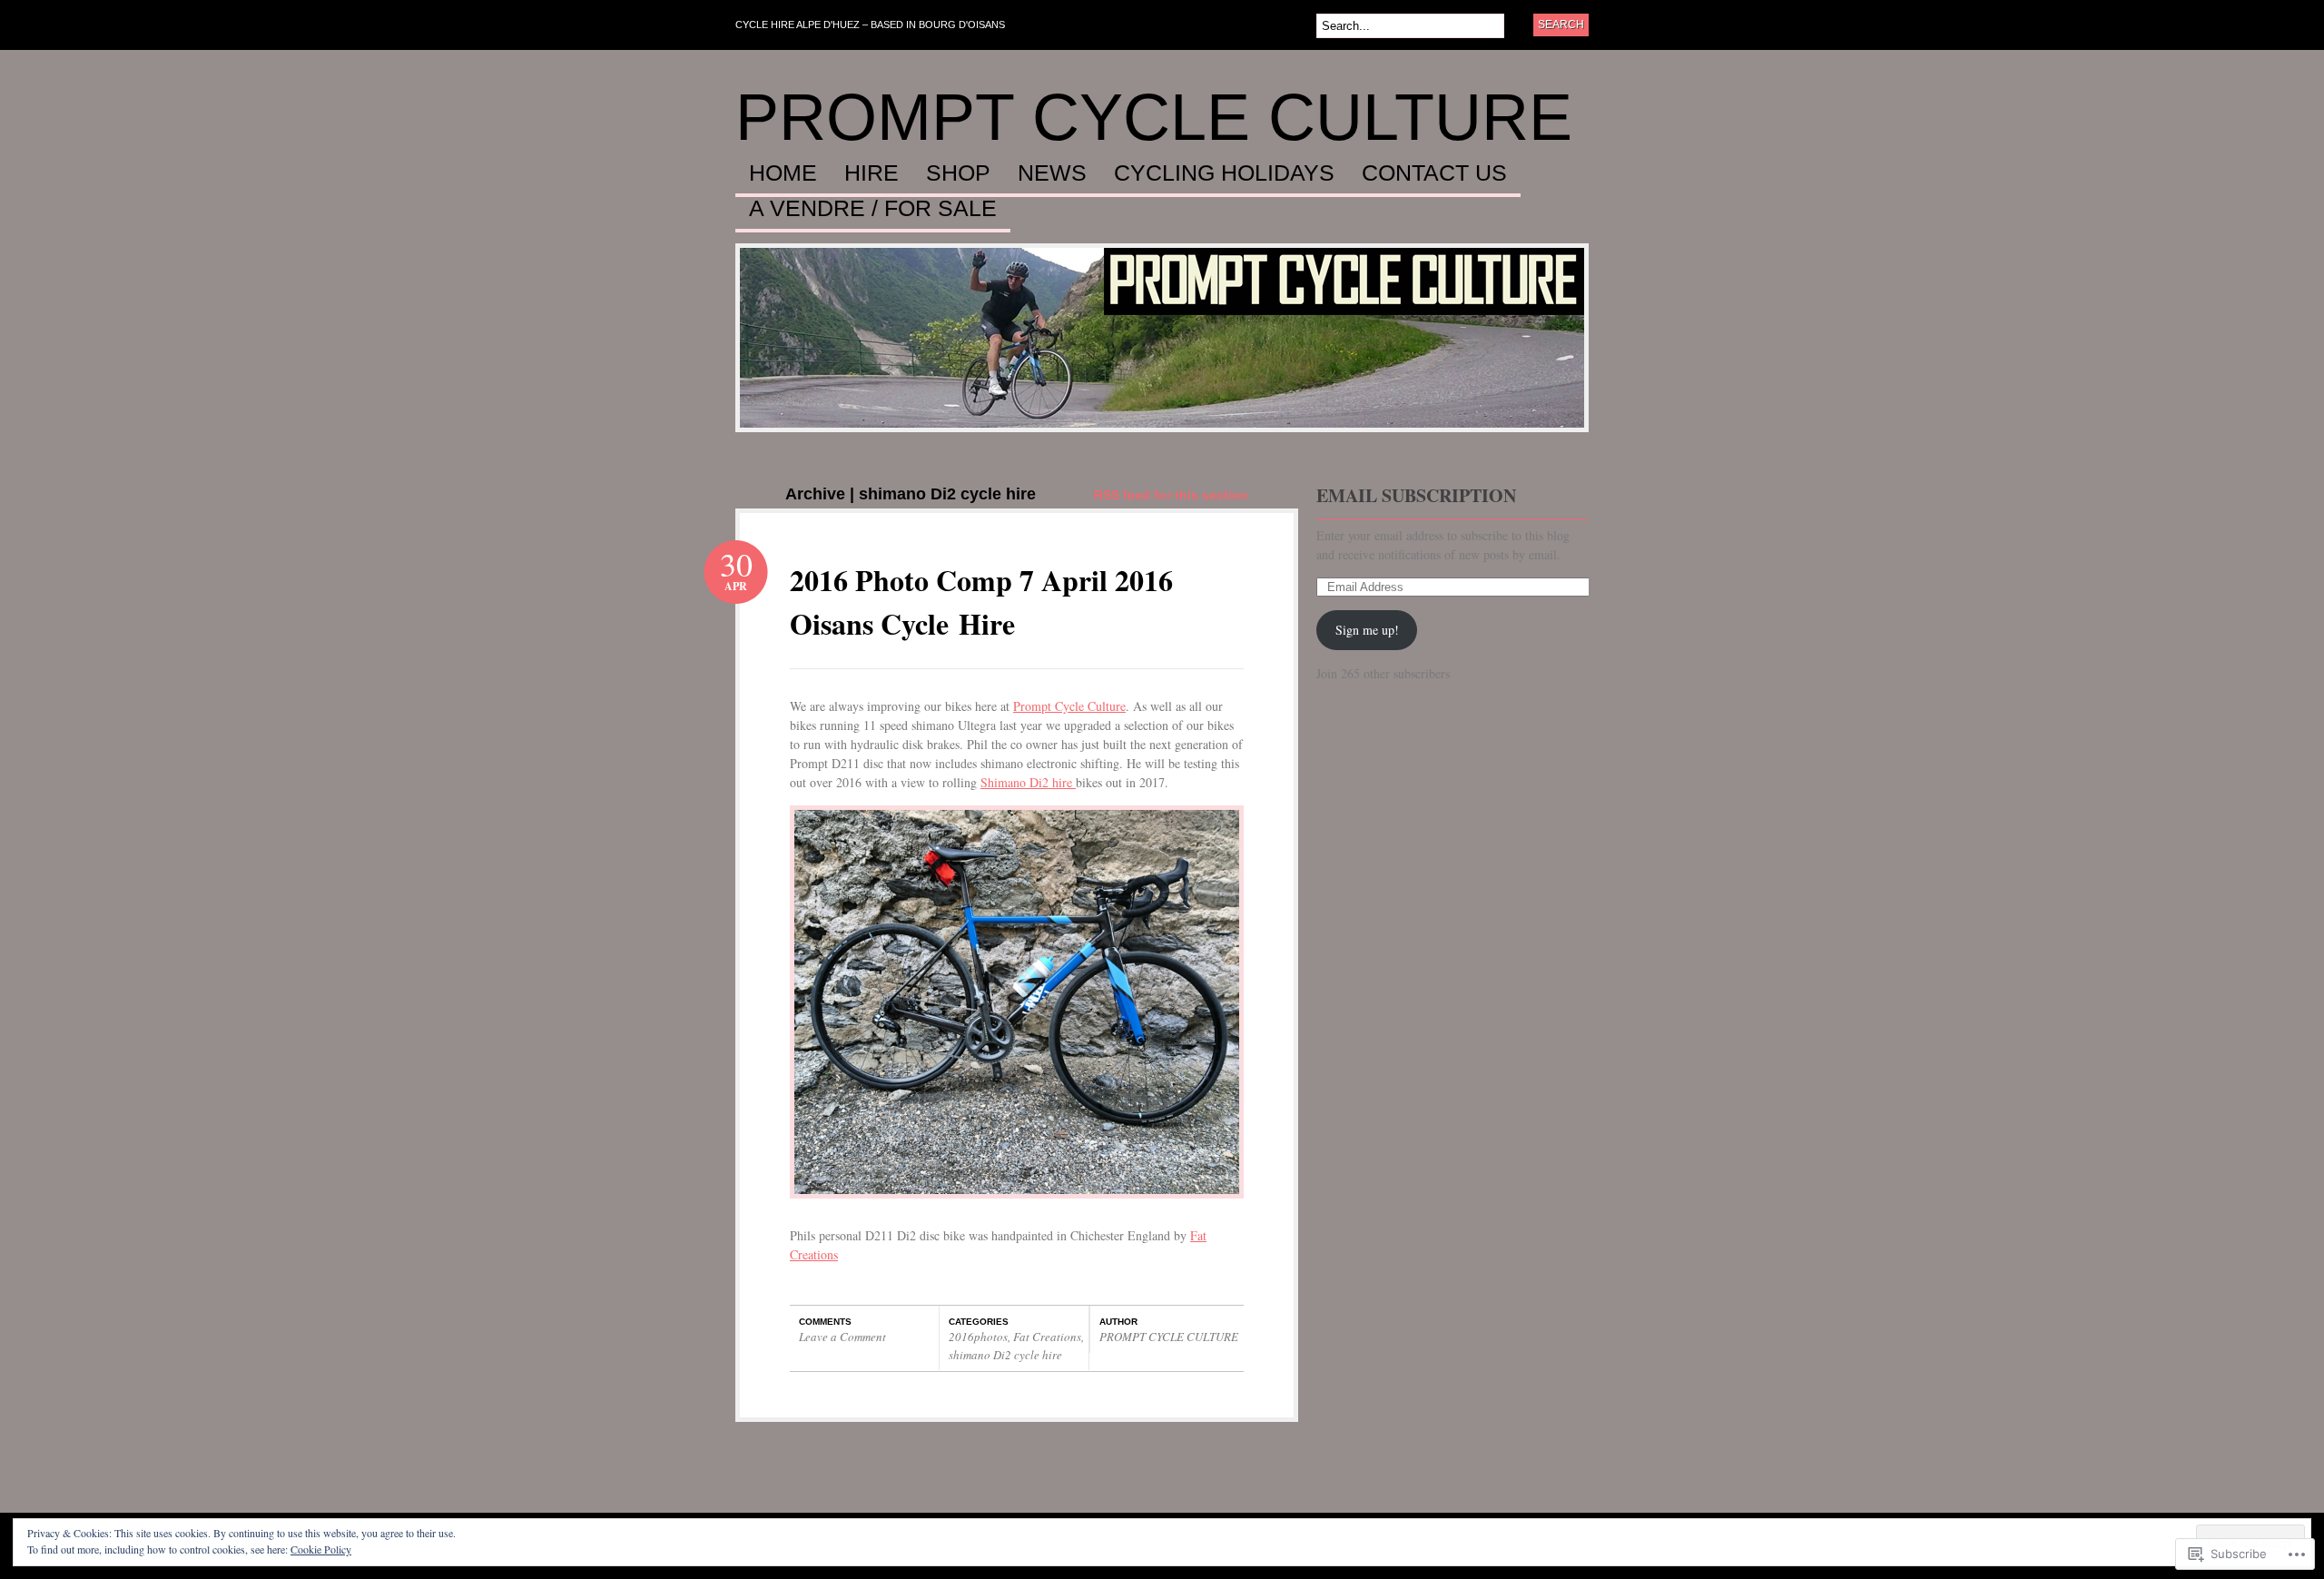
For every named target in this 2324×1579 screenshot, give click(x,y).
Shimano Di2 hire (1028, 782)
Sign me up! (1367, 630)
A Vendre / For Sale (873, 209)
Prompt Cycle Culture (1069, 706)
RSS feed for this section (1171, 495)
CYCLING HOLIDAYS (1224, 173)
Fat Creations (1047, 1337)
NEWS (1052, 173)
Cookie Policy (321, 1549)
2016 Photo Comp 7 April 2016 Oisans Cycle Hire (981, 602)
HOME (783, 173)
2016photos (978, 1337)
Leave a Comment (842, 1337)
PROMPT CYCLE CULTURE (1154, 117)
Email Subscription (1416, 495)
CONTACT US (1434, 173)
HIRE (871, 173)
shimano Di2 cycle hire (1005, 1355)
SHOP (958, 173)
